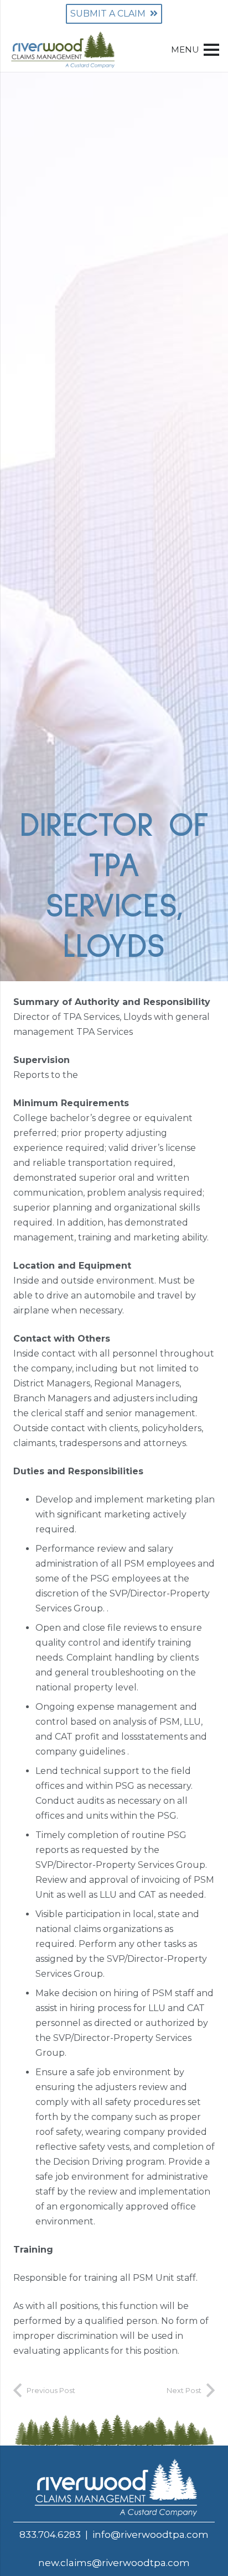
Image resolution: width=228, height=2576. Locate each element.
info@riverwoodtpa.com (151, 2535)
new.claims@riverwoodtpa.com (114, 2563)
